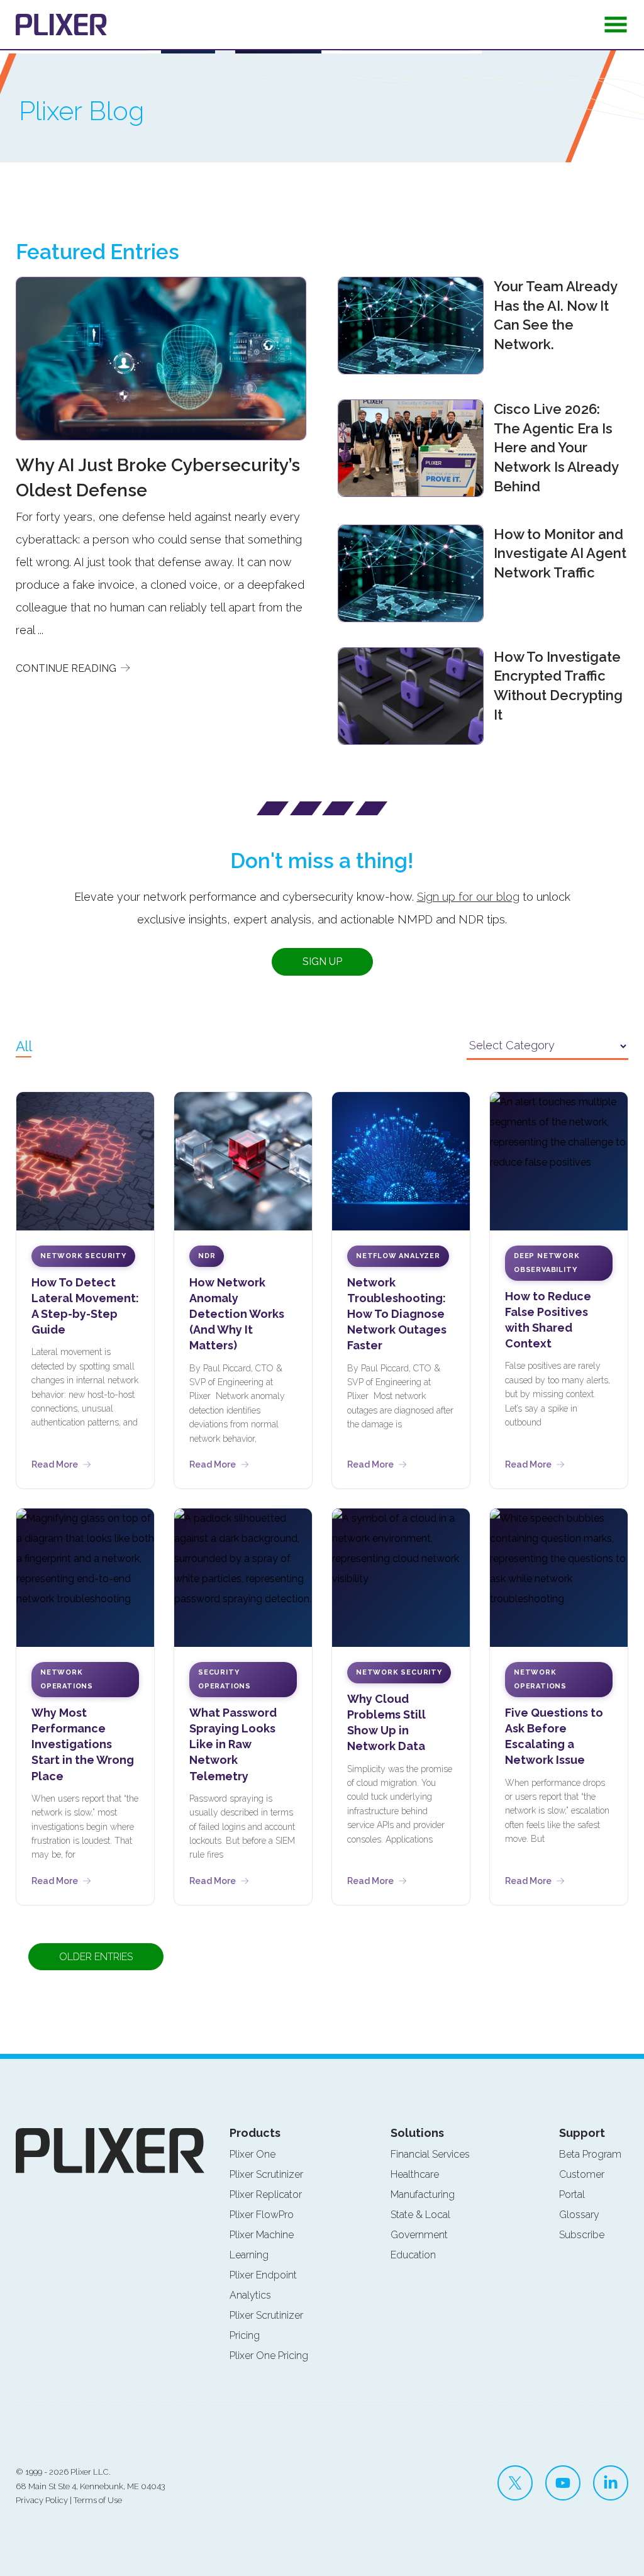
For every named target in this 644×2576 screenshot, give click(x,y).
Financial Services (430, 2154)
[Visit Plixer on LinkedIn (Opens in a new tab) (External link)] (611, 2483)
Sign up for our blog (468, 897)
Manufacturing (423, 2194)
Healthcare (415, 2174)
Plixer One (253, 2154)
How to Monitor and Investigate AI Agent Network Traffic (560, 554)
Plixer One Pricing (269, 2356)
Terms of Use (98, 2500)
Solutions (417, 2133)
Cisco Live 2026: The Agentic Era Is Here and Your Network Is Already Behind (556, 448)
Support (582, 2133)
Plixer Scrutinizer (266, 2174)
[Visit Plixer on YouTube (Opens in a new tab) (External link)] (563, 2483)
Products (255, 2133)
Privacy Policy (42, 2500)
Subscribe (582, 2235)
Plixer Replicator (266, 2194)
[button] (616, 28)
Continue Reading (67, 668)
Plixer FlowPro (262, 2215)
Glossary (579, 2215)
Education (413, 2255)
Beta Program (590, 2154)
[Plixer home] (61, 25)
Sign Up (322, 962)
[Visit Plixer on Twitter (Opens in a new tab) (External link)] (515, 2483)
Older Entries (96, 1957)
